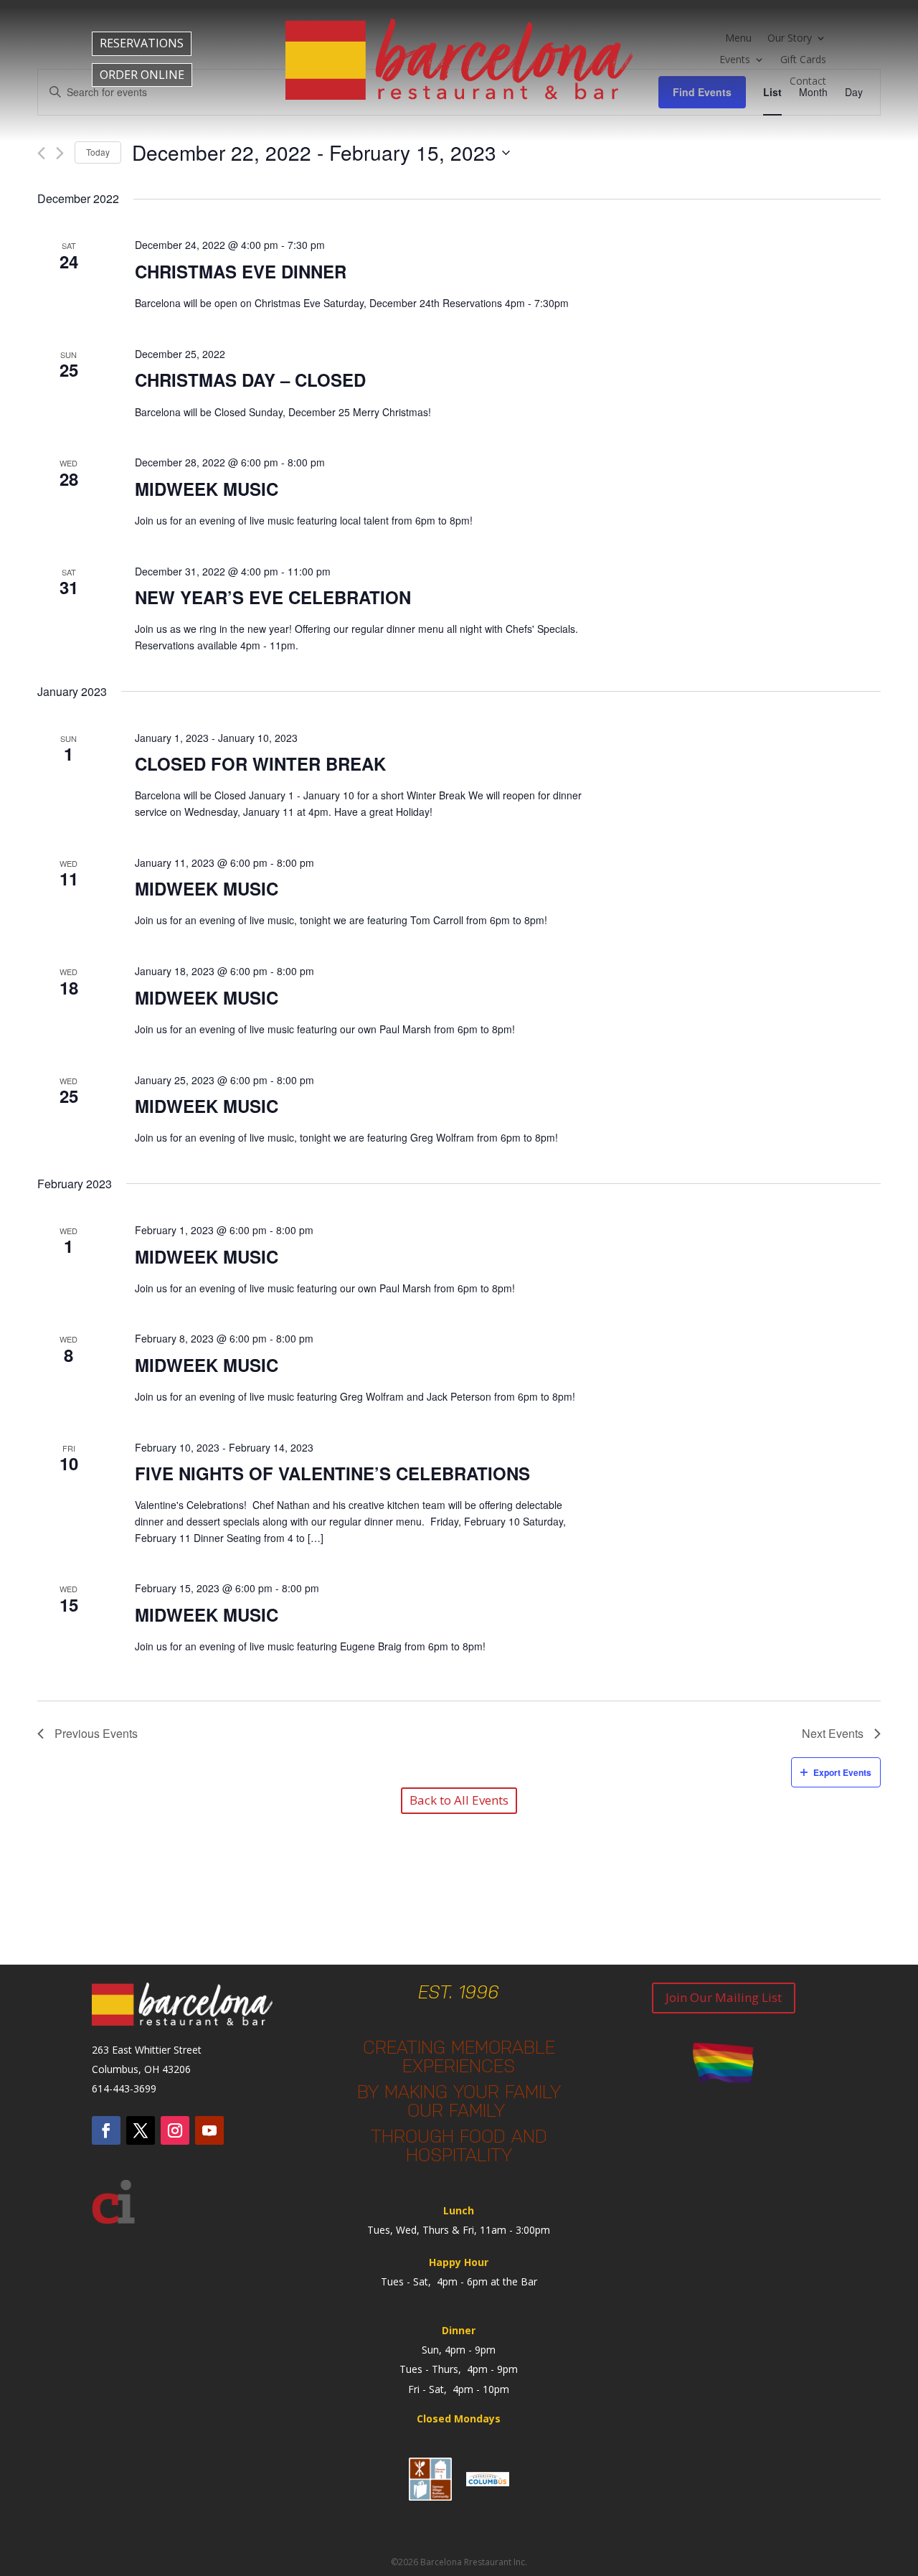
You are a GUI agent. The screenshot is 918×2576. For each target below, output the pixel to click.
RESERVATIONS (142, 43)
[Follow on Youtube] (209, 2130)
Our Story (790, 39)
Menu (738, 39)
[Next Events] (60, 153)
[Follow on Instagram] (175, 2130)
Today (98, 152)
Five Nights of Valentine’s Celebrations (332, 1473)
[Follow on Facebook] (106, 2130)
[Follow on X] (141, 2130)
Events (735, 60)
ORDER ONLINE (142, 75)
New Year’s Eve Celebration (273, 597)
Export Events (842, 1772)
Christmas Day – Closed (250, 380)
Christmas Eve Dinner (241, 271)
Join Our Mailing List (724, 1997)
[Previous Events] (41, 153)
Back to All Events (459, 1800)
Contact (808, 82)
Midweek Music (207, 489)
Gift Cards (803, 60)
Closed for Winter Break (260, 763)
